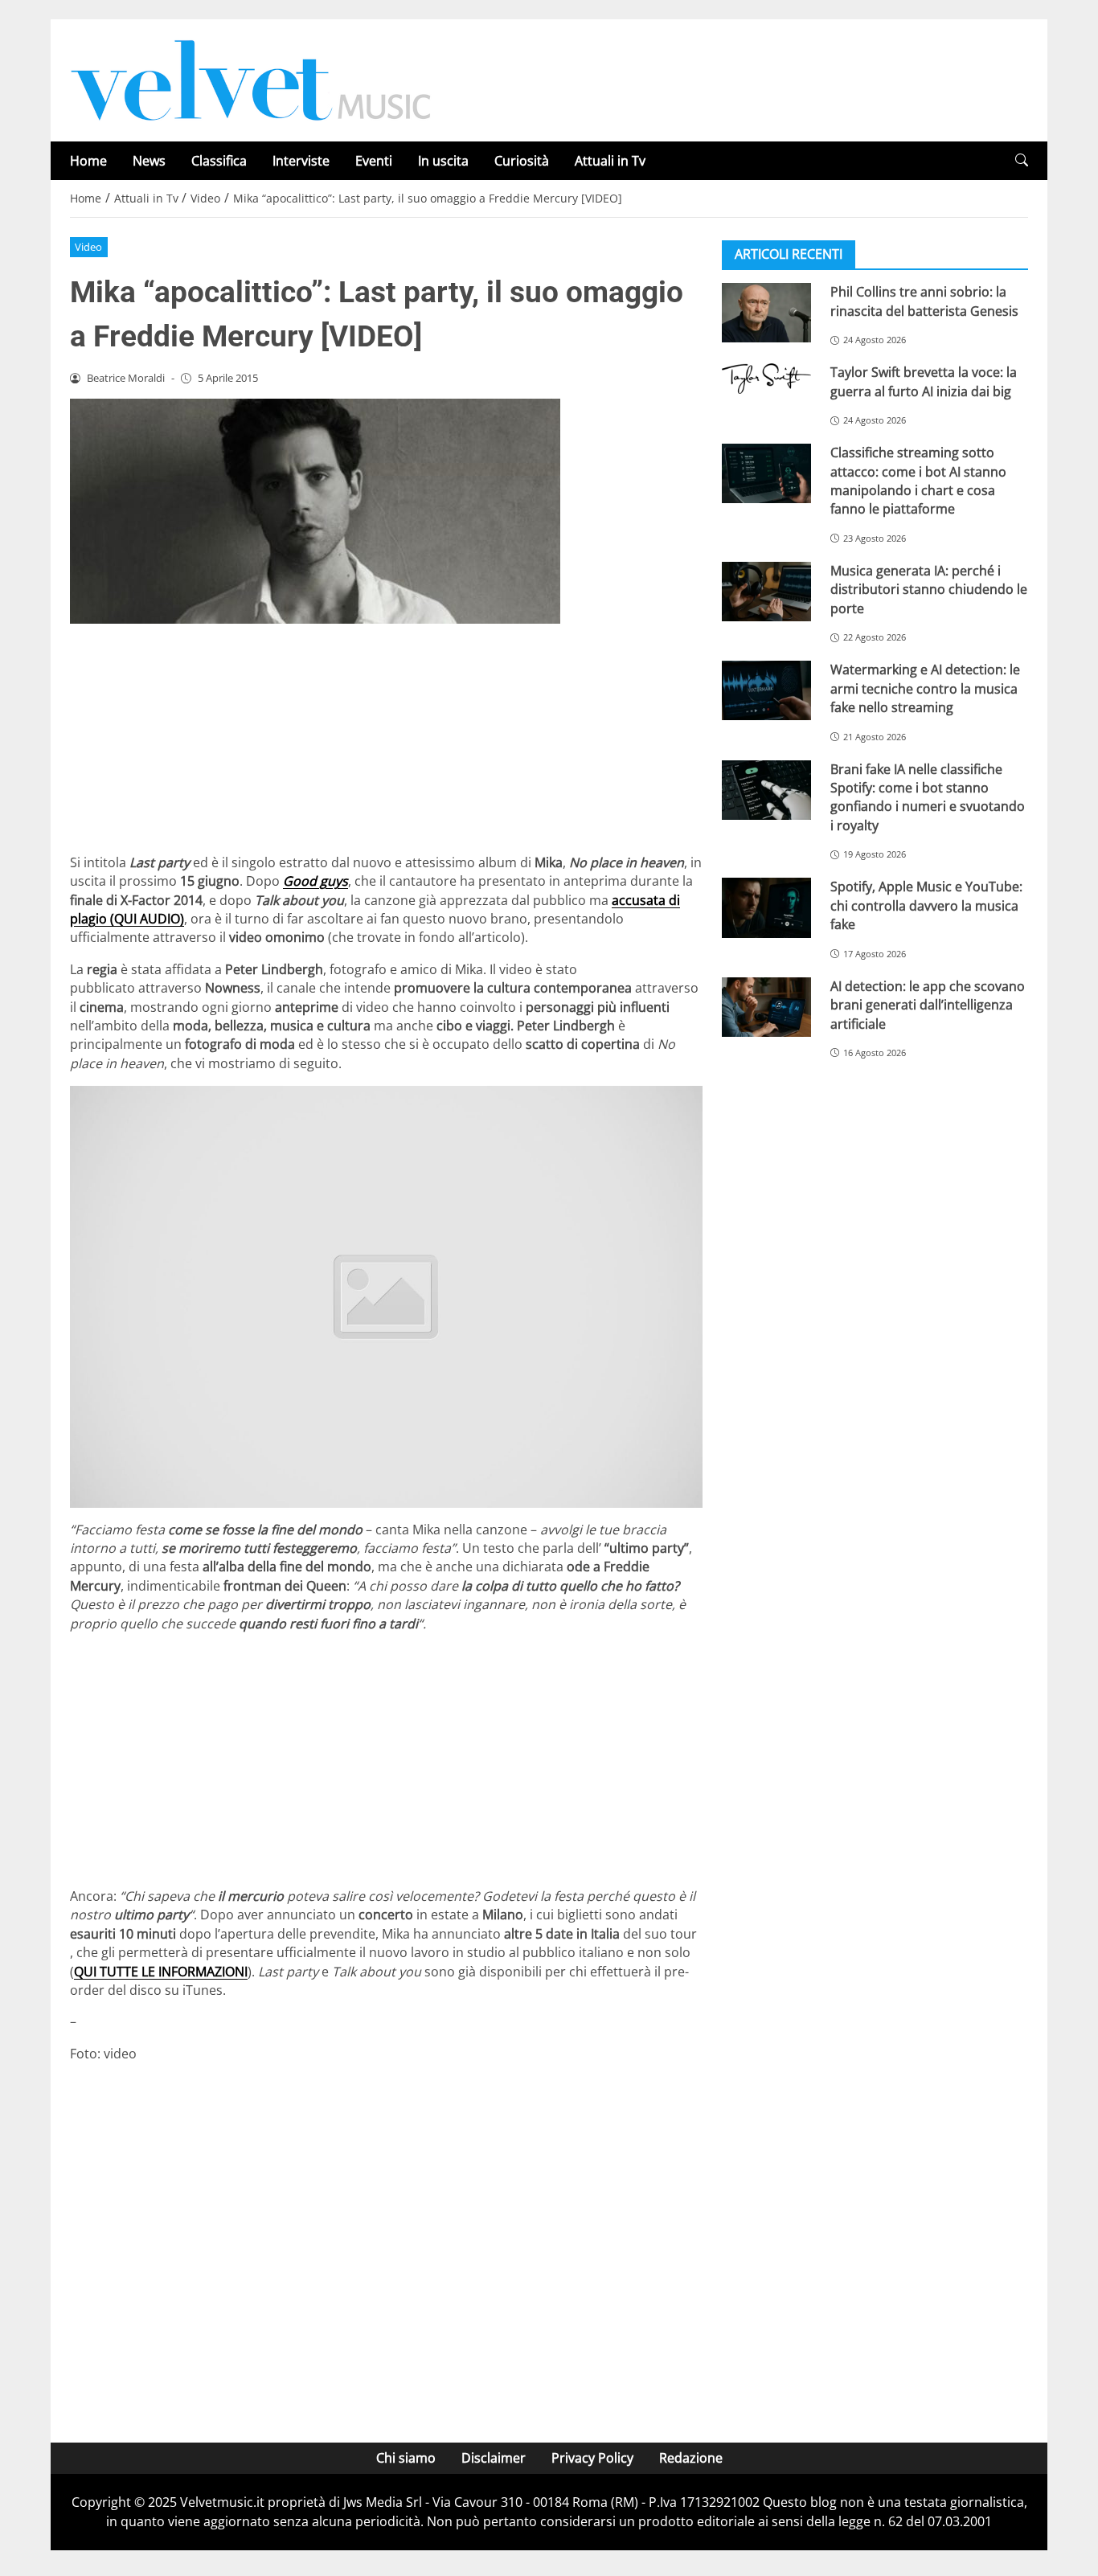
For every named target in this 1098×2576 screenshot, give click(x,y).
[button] (1022, 160)
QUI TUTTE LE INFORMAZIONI (161, 1972)
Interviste (301, 161)
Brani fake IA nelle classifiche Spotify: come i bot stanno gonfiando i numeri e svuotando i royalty (928, 797)
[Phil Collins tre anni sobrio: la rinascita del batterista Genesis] (766, 313)
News (149, 161)
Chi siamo (406, 2458)
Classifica (219, 161)
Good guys (315, 881)
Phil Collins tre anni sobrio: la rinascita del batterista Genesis (924, 301)
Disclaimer (494, 2458)
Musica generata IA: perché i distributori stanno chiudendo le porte (929, 590)
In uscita (443, 161)
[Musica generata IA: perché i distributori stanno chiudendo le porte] (766, 592)
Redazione (691, 2458)
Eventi (374, 161)
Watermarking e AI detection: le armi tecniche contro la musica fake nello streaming (925, 688)
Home (88, 161)
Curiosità (522, 161)
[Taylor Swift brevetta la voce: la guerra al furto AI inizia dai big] (766, 379)
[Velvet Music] (251, 79)
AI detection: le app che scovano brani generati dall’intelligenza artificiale (928, 1004)
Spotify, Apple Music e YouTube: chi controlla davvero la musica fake (926, 905)
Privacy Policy (592, 2458)
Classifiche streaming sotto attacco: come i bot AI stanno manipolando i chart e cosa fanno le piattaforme (918, 481)
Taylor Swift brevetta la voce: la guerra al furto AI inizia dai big (924, 381)
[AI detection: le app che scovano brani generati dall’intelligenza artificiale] (766, 1006)
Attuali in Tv (610, 161)
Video (88, 247)
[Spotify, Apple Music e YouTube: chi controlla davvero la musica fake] (766, 907)
